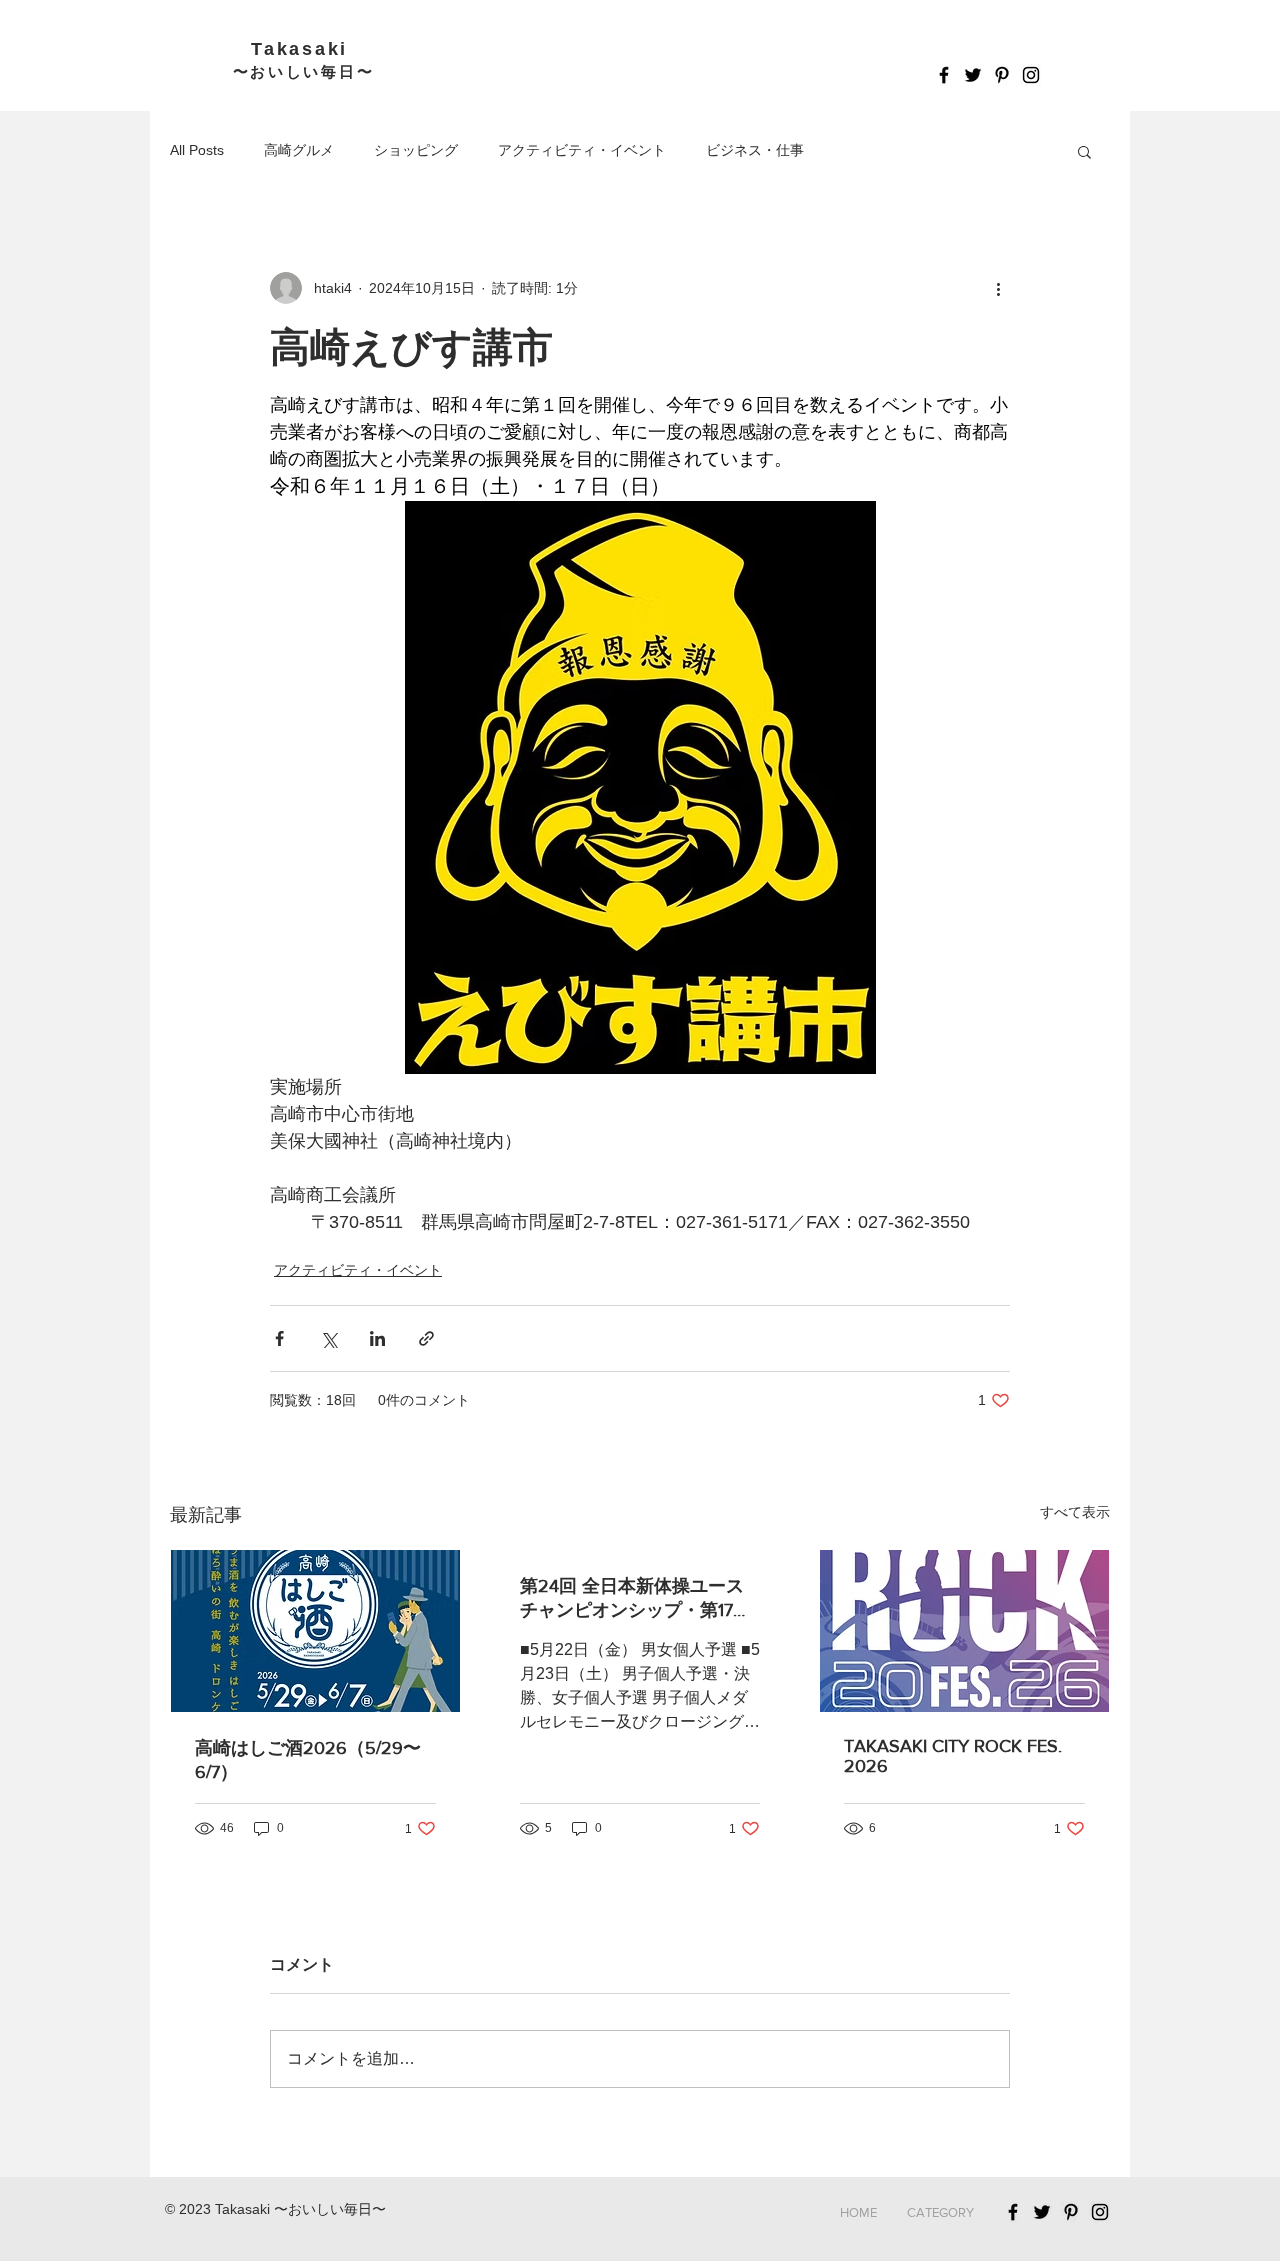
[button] (1084, 151)
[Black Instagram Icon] (1031, 75)
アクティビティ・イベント (582, 150)
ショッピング (416, 150)
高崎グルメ (299, 150)
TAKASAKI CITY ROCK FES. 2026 (953, 1756)
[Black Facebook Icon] (944, 75)
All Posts (197, 150)
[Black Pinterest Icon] (1002, 75)
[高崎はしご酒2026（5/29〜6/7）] (315, 1631)
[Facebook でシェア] (279, 1338)
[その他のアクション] (998, 288)
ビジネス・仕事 (755, 150)
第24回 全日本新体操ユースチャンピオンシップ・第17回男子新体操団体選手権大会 (635, 1599)
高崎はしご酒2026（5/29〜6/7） (308, 1760)
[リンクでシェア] (426, 1338)
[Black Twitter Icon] (973, 75)
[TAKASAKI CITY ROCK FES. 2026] (964, 1631)
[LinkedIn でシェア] (377, 1338)
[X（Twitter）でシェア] (328, 1338)
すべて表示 (1075, 1512)
